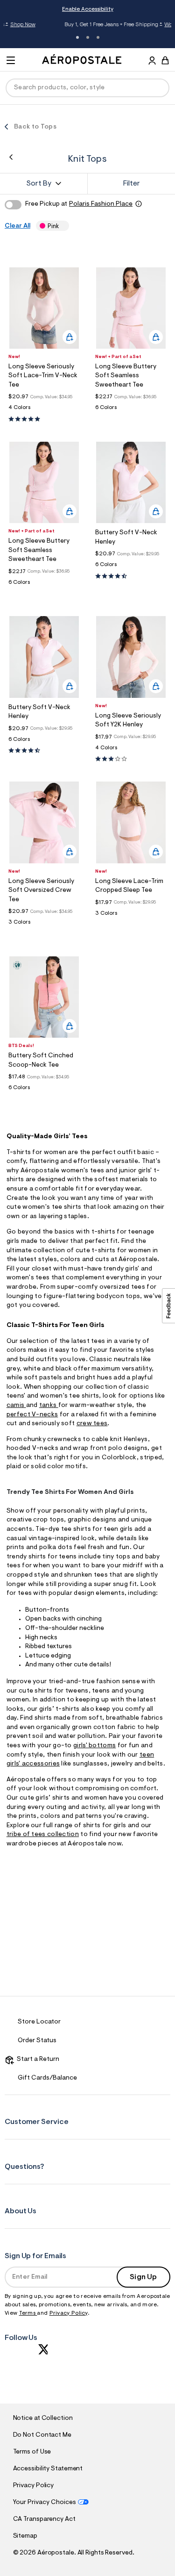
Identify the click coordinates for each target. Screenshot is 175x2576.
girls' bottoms (94, 1746)
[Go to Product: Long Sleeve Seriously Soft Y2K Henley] (131, 750)
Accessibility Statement (48, 2469)
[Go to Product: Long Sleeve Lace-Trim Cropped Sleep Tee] (131, 916)
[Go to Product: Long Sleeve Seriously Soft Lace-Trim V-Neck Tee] (44, 410)
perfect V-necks (32, 1415)
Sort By (39, 184)
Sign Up (143, 2277)
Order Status (37, 2041)
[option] (44, 308)
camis (16, 1406)
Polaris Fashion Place (101, 204)
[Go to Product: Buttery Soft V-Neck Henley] (131, 567)
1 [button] (77, 37)
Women (139, 25)
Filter (132, 184)
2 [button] (88, 37)
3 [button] (98, 37)
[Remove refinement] (62, 226)
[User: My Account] (152, 62)
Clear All (17, 226)
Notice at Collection (43, 2418)
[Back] (11, 157)
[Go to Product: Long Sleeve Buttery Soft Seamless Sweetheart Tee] (131, 410)
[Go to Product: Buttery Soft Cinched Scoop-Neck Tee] (44, 1090)
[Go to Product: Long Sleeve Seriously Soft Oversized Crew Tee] (44, 925)
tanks (49, 1406)
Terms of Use (32, 2452)
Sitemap (25, 2536)
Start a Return (37, 2059)
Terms (28, 2313)
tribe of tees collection (43, 1835)
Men (157, 25)
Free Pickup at (79, 204)
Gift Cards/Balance (47, 2078)
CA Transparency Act (44, 2519)
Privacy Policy (69, 2313)
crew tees (92, 1424)
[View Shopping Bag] (165, 60)
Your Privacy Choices (45, 2503)
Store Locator (39, 2022)
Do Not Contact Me (42, 2435)
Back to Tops (35, 127)
